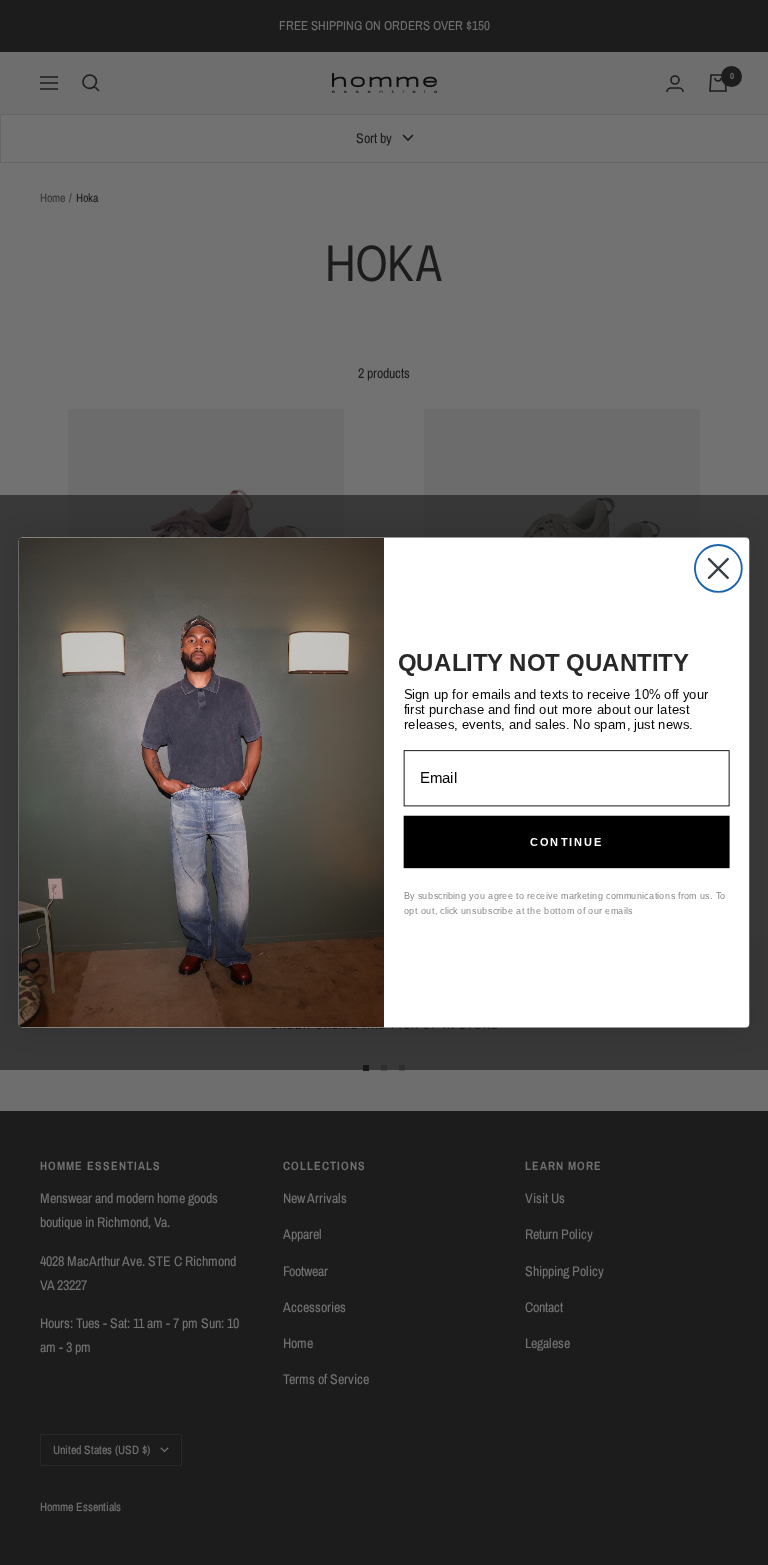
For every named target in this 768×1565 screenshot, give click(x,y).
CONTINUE (567, 842)
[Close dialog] (718, 568)
